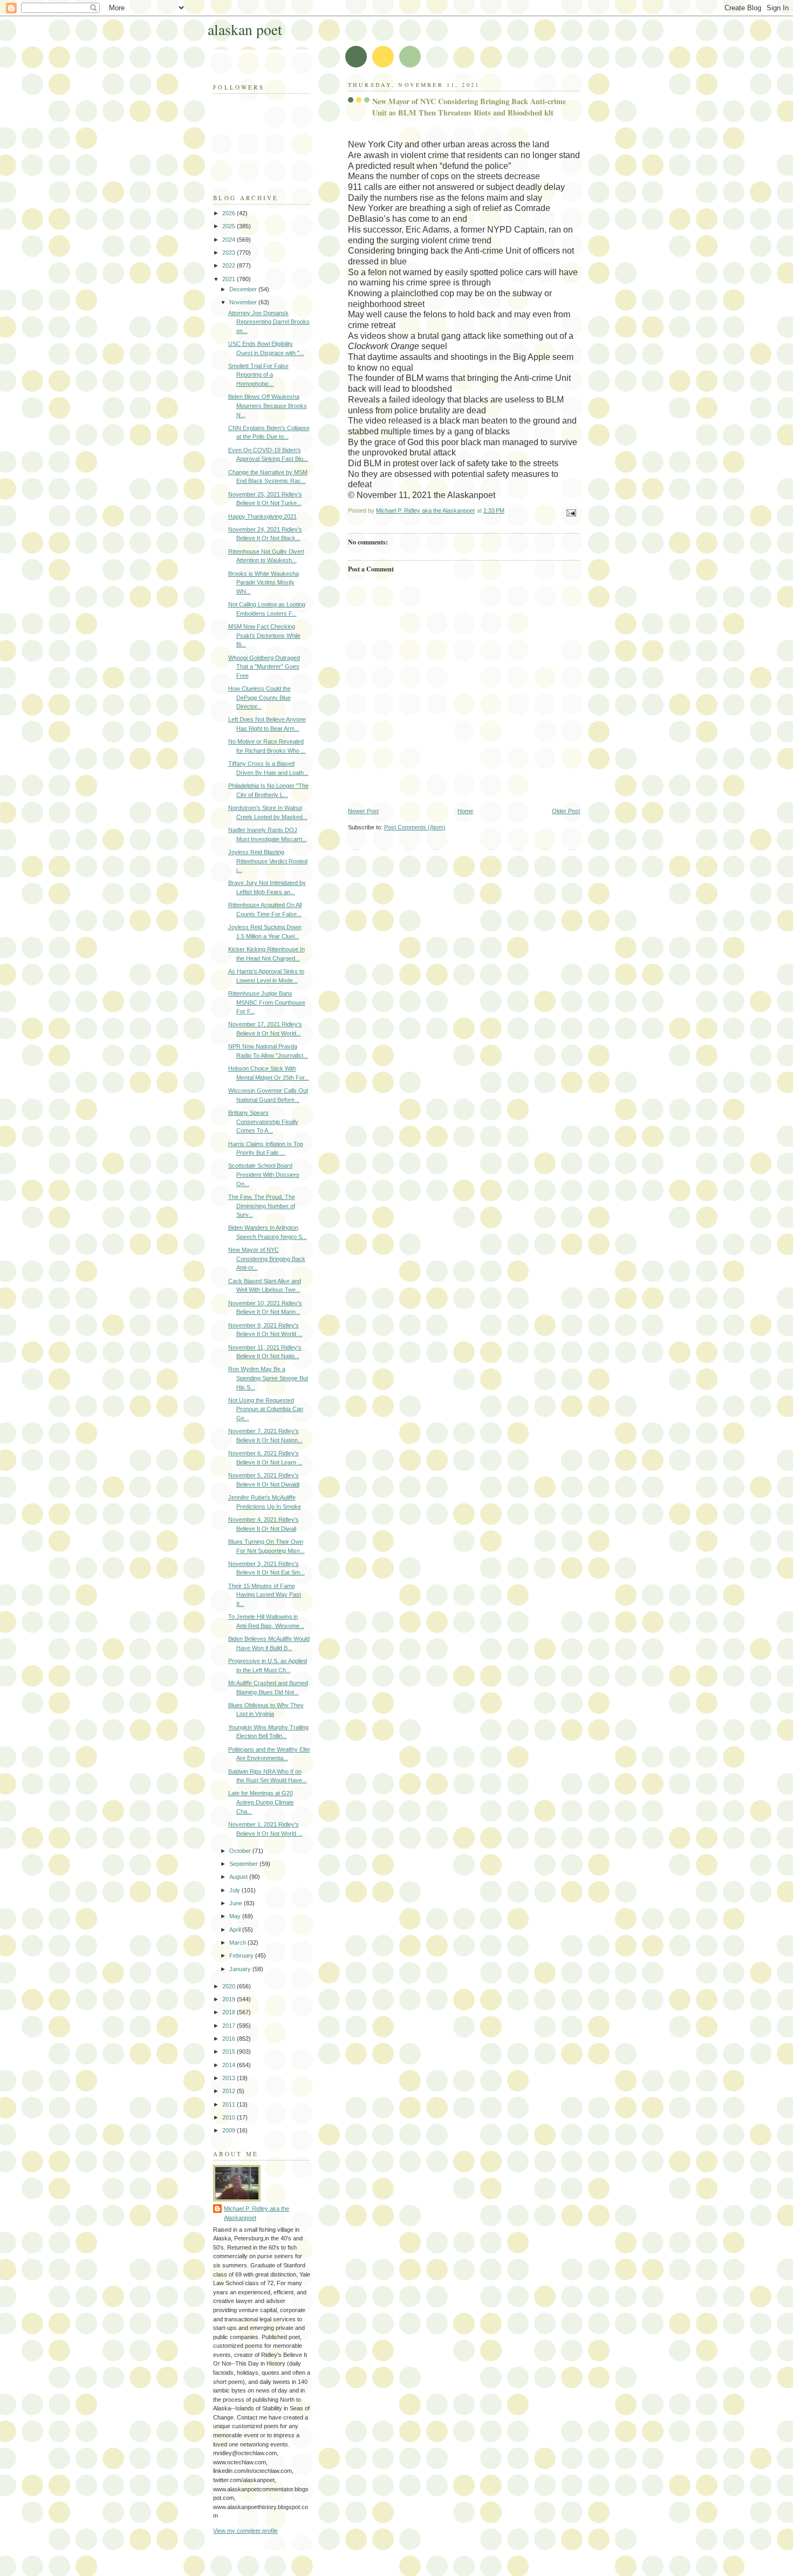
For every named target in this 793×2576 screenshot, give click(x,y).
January (241, 1969)
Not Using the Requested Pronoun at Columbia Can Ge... (266, 1409)
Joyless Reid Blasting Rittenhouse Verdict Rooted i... (268, 861)
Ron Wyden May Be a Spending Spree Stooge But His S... (268, 1378)
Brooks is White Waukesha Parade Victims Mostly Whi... (264, 582)
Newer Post (363, 811)
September (244, 1864)
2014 (230, 2065)
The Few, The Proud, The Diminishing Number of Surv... (262, 1206)
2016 (230, 2039)
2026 (230, 213)
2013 (230, 2078)
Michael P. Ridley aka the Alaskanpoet (257, 2213)
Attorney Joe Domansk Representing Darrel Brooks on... (269, 322)
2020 (230, 1986)
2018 (230, 2012)
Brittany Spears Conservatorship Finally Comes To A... (263, 1122)
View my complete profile (245, 2531)
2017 (230, 2026)
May (236, 1916)
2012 (230, 2091)
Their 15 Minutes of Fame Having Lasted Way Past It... (265, 1595)
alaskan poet (245, 29)
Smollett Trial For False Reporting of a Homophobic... (258, 375)
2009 (230, 2130)
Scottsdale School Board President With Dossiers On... (264, 1174)
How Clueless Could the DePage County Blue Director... (259, 697)
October (241, 1851)
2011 (230, 2104)
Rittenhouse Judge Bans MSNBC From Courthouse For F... (267, 1002)
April (236, 1930)
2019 (230, 1999)
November (244, 302)
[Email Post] (570, 512)
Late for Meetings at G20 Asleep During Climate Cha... (261, 1802)
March (238, 1943)
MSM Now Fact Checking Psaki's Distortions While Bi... (264, 635)
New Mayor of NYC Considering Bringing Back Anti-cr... (267, 1259)
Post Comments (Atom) (415, 827)
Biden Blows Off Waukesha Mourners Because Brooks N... (268, 406)
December (244, 289)
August (239, 1877)
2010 (230, 2117)
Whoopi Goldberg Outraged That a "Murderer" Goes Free (264, 667)
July (235, 1890)
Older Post (566, 811)
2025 (230, 226)
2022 (230, 265)
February (242, 1955)
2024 (230, 240)
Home (465, 811)
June (237, 1903)
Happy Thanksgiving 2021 (262, 516)
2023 (230, 253)
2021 (230, 279)
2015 (230, 2052)
